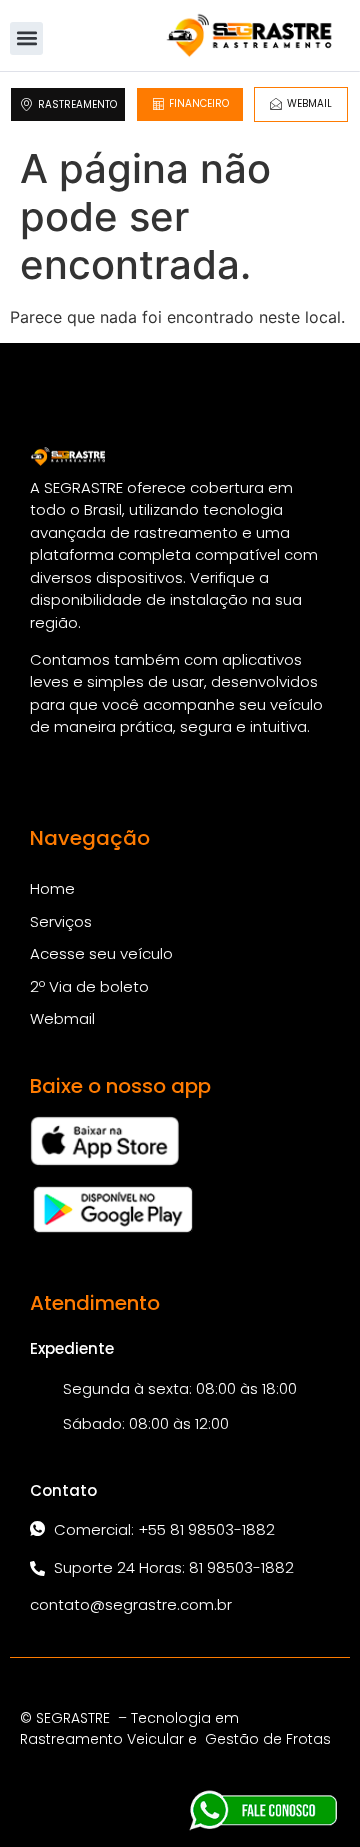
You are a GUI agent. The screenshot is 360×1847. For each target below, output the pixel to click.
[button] (26, 38)
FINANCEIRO (199, 103)
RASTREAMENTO (77, 104)
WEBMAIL (309, 103)
